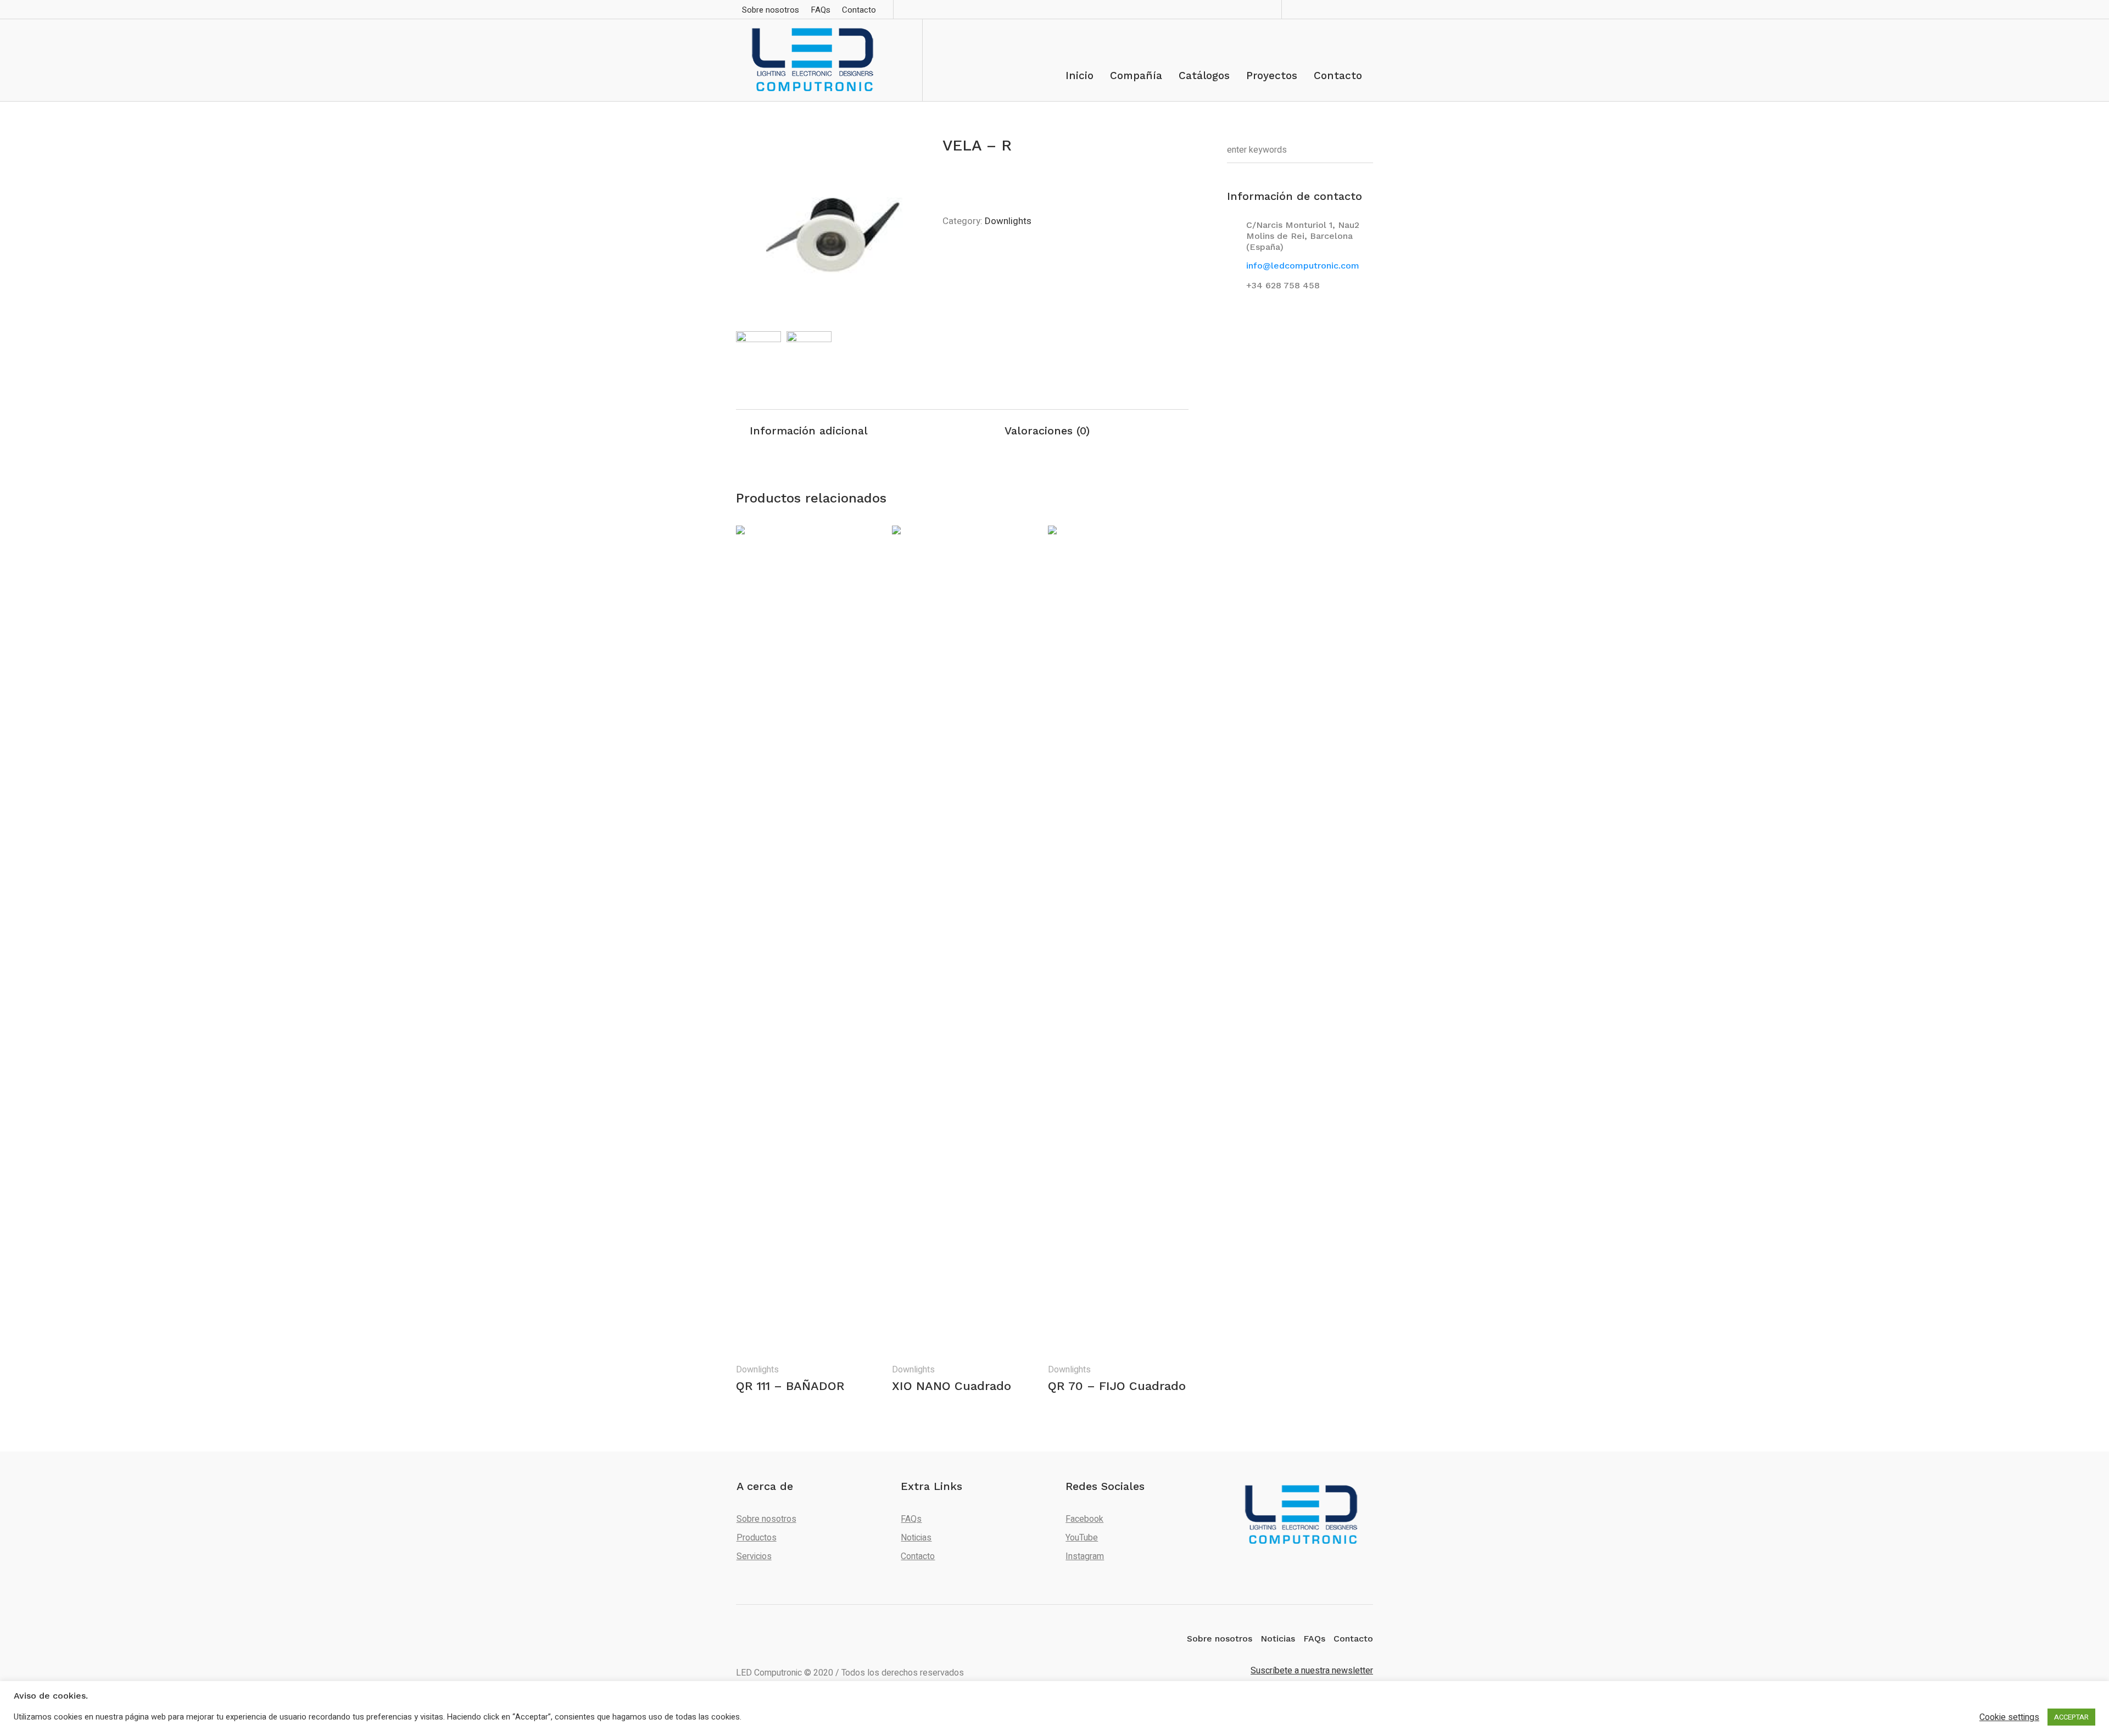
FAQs (911, 1519)
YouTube (1082, 1538)
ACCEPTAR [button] (2071, 1717)
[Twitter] (1348, 9)
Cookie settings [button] (2009, 1717)
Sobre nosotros (766, 1519)
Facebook (1084, 1519)
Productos (757, 1538)
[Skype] (1332, 9)
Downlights (1008, 221)
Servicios (754, 1556)
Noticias (916, 1538)
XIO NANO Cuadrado (952, 1386)
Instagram (1085, 1556)
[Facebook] (1300, 9)
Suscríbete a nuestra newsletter (1312, 1671)
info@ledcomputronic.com (1303, 266)
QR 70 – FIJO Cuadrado (1117, 1386)
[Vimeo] (1364, 9)
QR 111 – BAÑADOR (790, 1386)
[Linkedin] (1316, 9)
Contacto (918, 1556)
